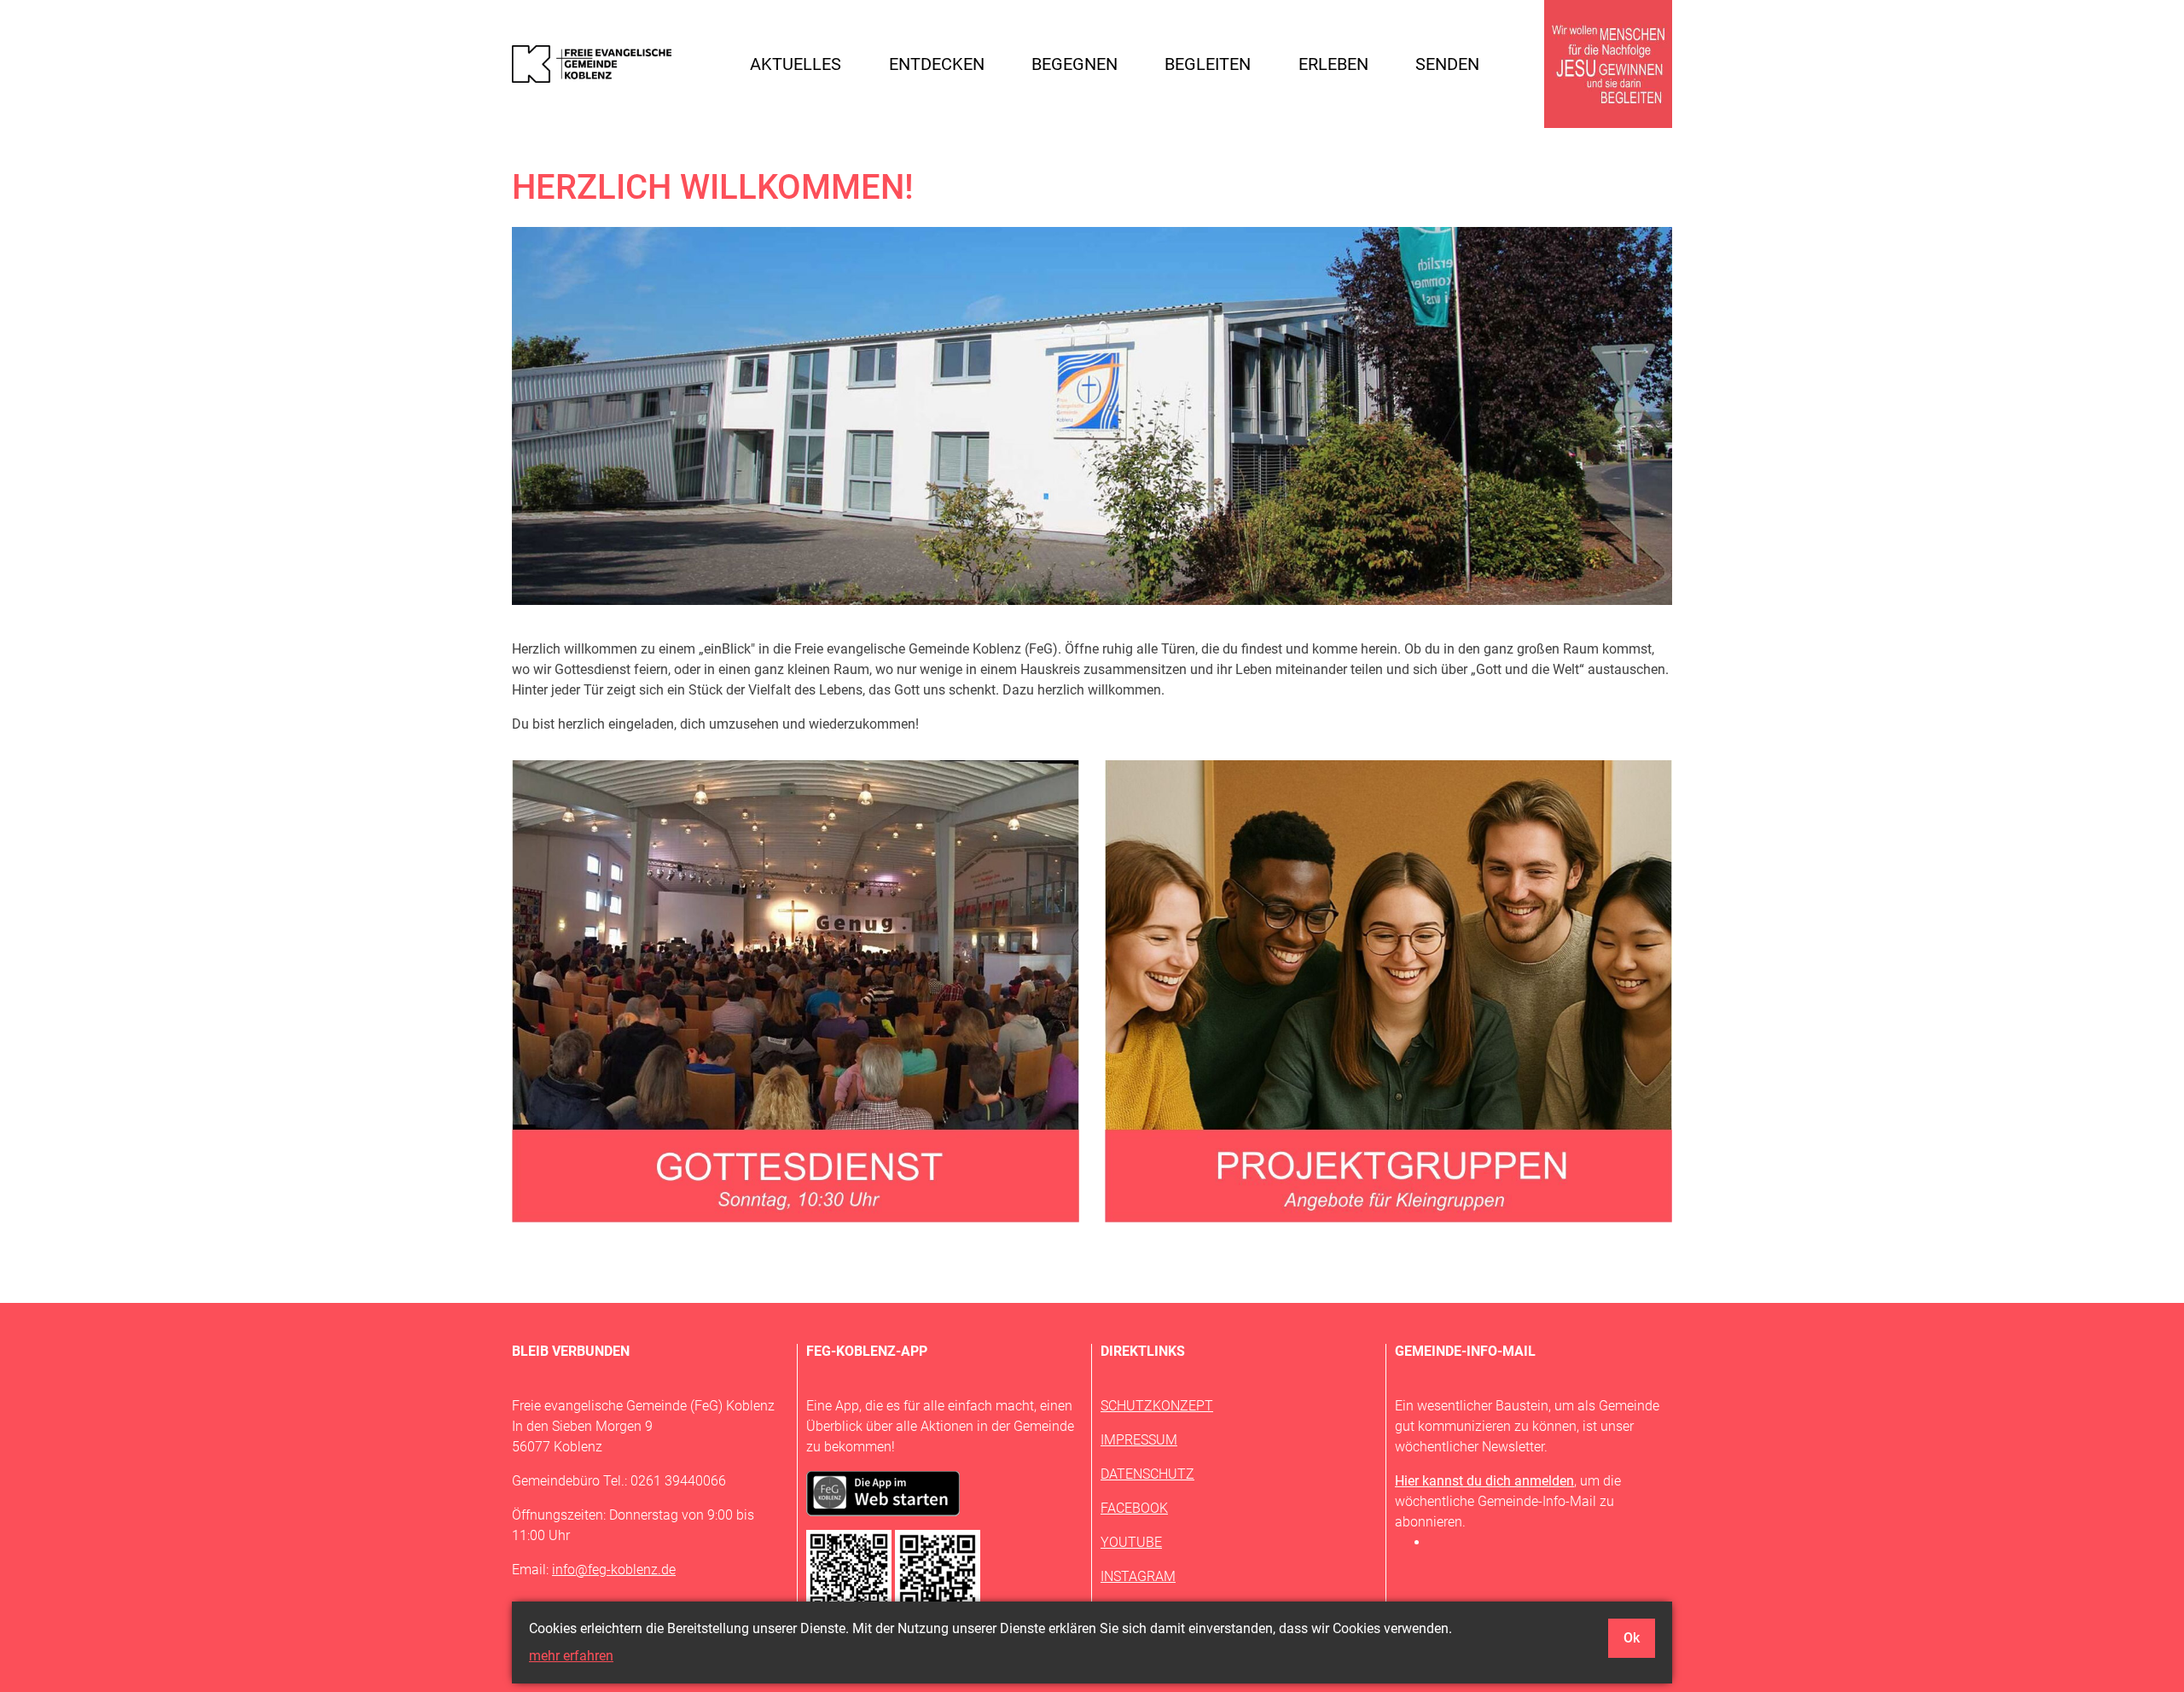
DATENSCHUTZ (1147, 1474)
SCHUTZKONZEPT (1157, 1406)
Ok (1632, 1638)
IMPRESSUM (1139, 1440)
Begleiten (1208, 64)
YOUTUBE (1131, 1542)
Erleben (1333, 64)
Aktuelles (796, 64)
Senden (1447, 64)
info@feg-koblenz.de (614, 1570)
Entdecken (937, 64)
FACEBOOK (1134, 1508)
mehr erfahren (571, 1656)
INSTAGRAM (1138, 1576)
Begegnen (1075, 64)
